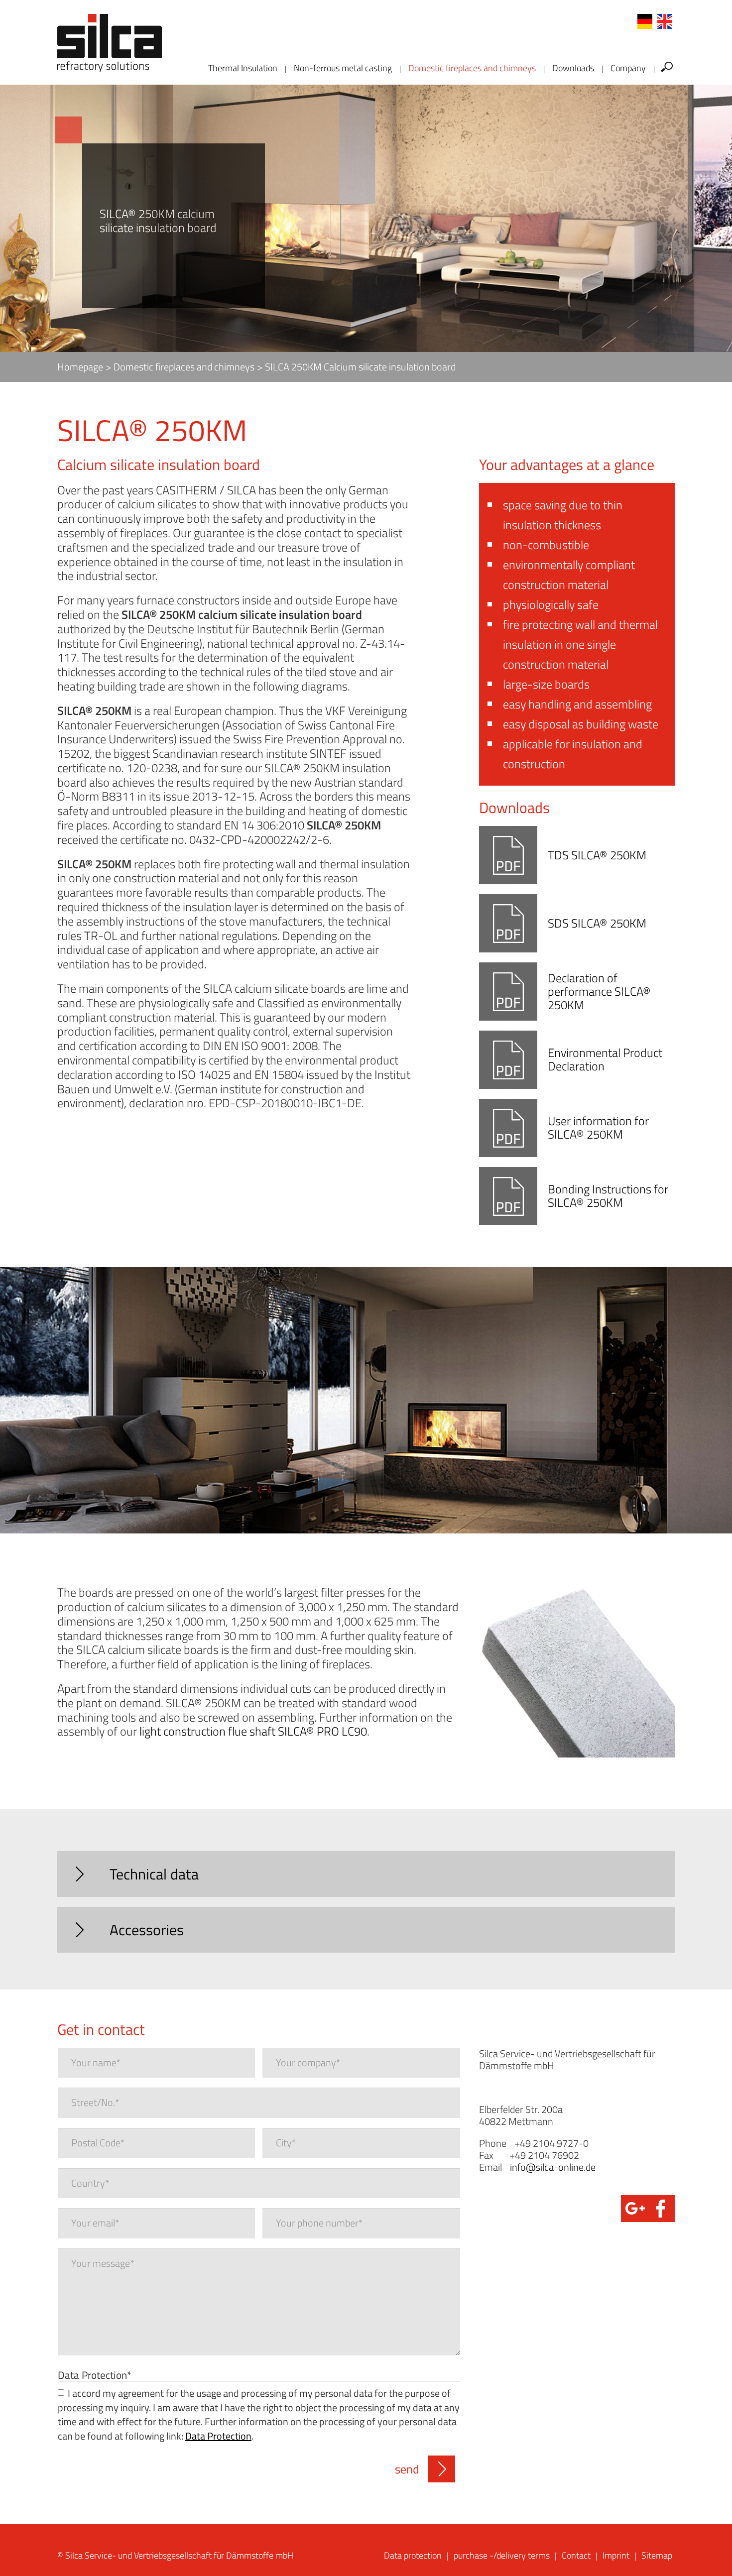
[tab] (366, 1874)
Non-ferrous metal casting (343, 68)
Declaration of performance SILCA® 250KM (599, 991)
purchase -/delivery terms (502, 2555)
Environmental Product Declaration (605, 1059)
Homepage (80, 367)
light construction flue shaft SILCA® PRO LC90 (253, 1731)
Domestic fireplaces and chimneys (472, 68)
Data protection (413, 2555)
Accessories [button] (147, 1930)
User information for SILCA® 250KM (598, 1127)
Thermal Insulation (243, 68)
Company (628, 68)
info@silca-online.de (553, 2167)
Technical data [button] (154, 1874)
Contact (576, 2555)
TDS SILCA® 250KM (597, 855)
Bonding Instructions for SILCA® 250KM (608, 1196)
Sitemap (657, 2555)
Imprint (616, 2555)
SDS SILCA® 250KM (597, 923)
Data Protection (95, 2374)
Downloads (573, 68)
